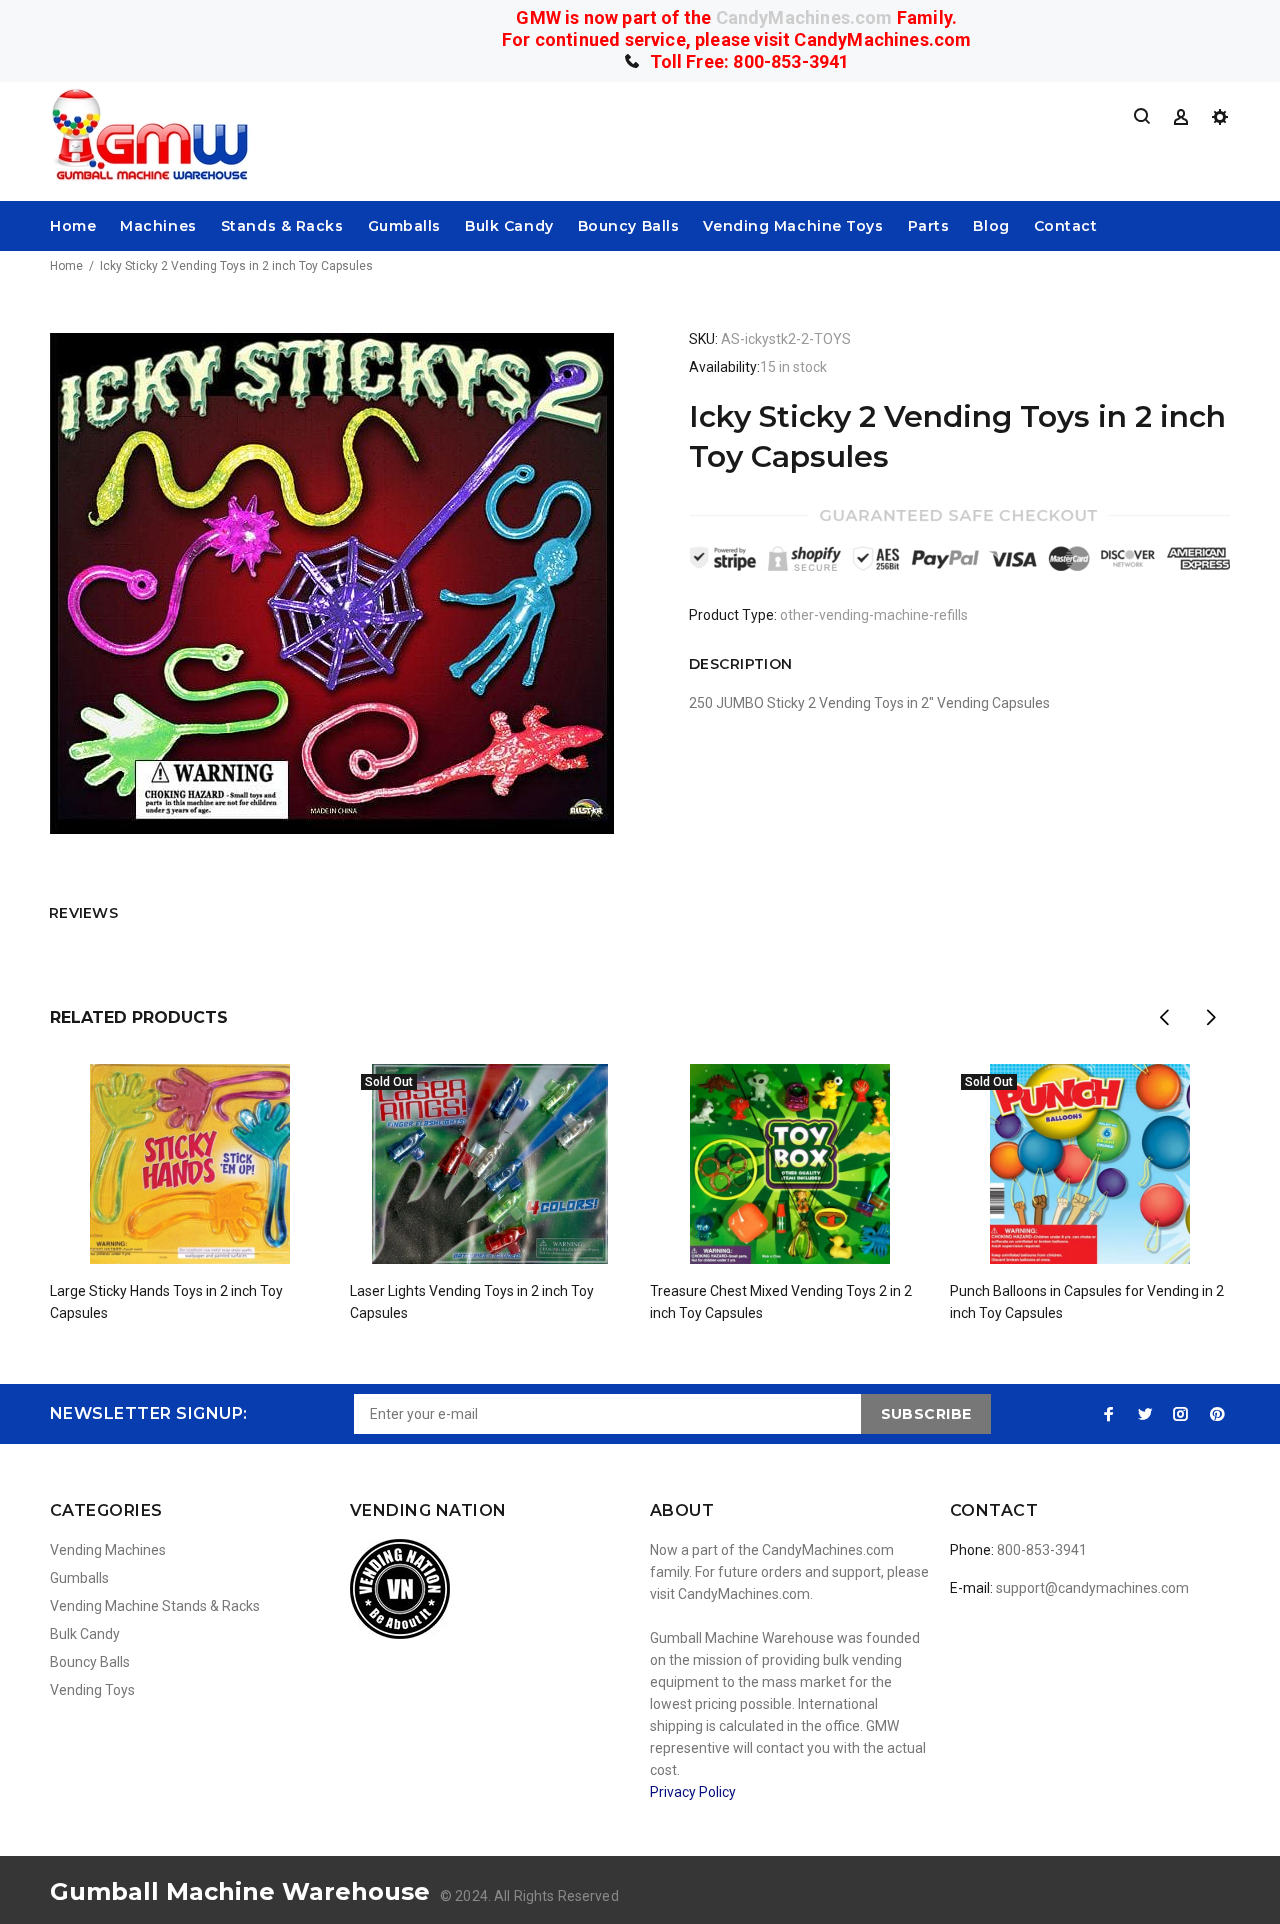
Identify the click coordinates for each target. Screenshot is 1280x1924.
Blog (991, 226)
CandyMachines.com (804, 17)
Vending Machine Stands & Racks (155, 1606)
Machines (158, 226)
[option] (190, 1168)
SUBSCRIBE (926, 1414)
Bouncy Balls (629, 226)
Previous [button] (1164, 1017)
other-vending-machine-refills (874, 615)
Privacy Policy (693, 1792)
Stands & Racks (282, 226)
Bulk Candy (509, 226)
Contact (1066, 226)
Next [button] (1211, 1017)
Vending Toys (92, 1690)
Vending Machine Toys (793, 226)
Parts (929, 226)
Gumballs (404, 226)
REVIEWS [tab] (83, 913)
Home (73, 226)
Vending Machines (108, 1550)
